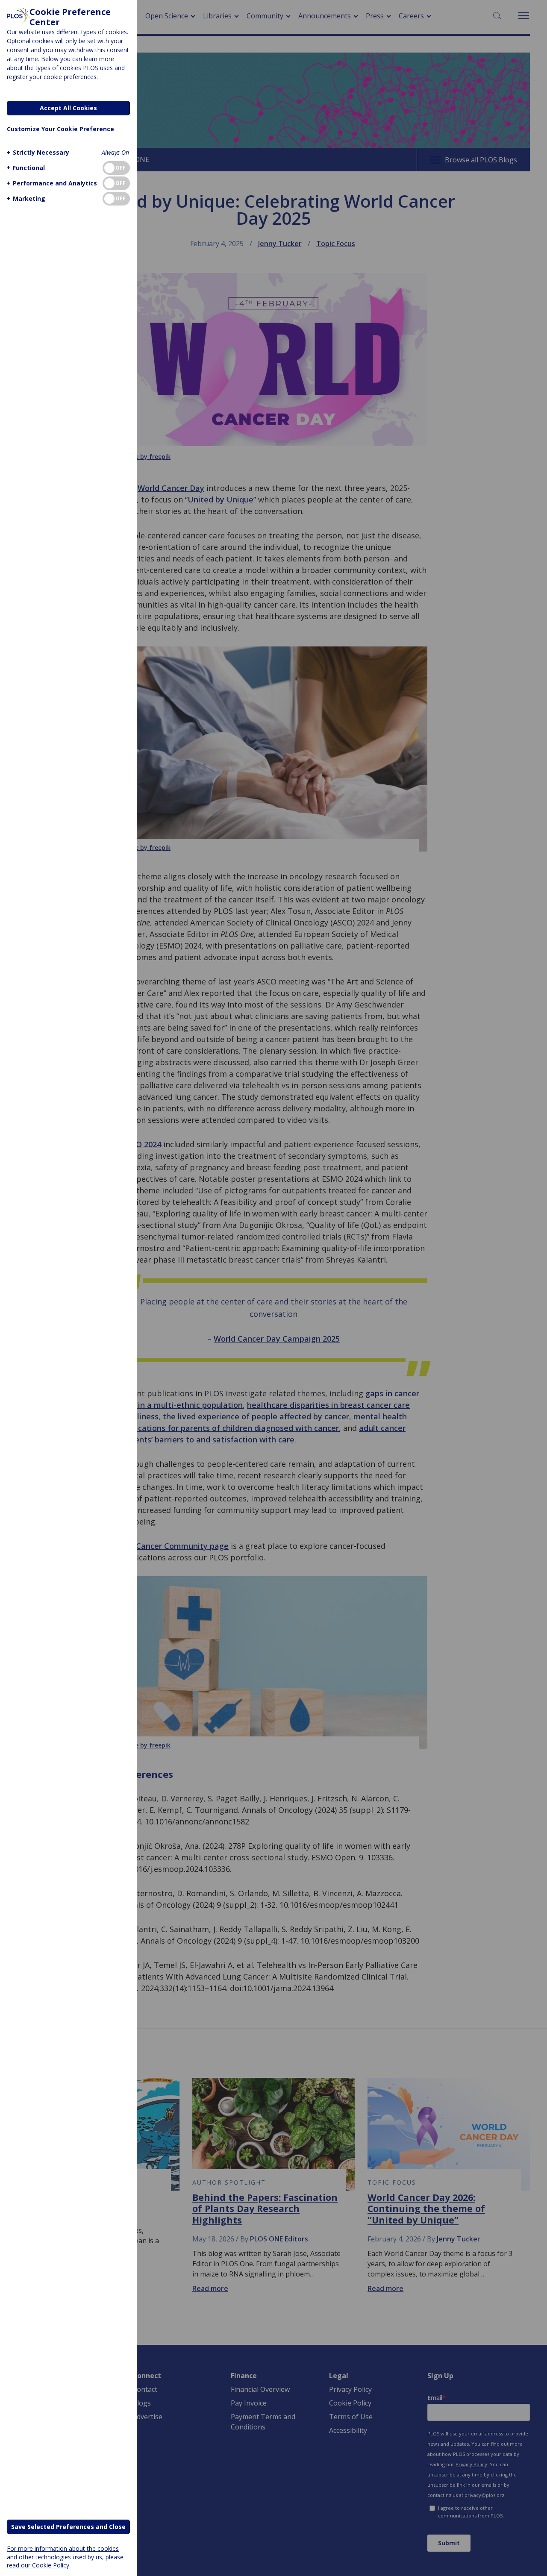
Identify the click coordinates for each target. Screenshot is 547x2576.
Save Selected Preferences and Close (68, 2527)
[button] (38, 152)
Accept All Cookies (68, 108)
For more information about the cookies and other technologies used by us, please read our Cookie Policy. (65, 2557)
